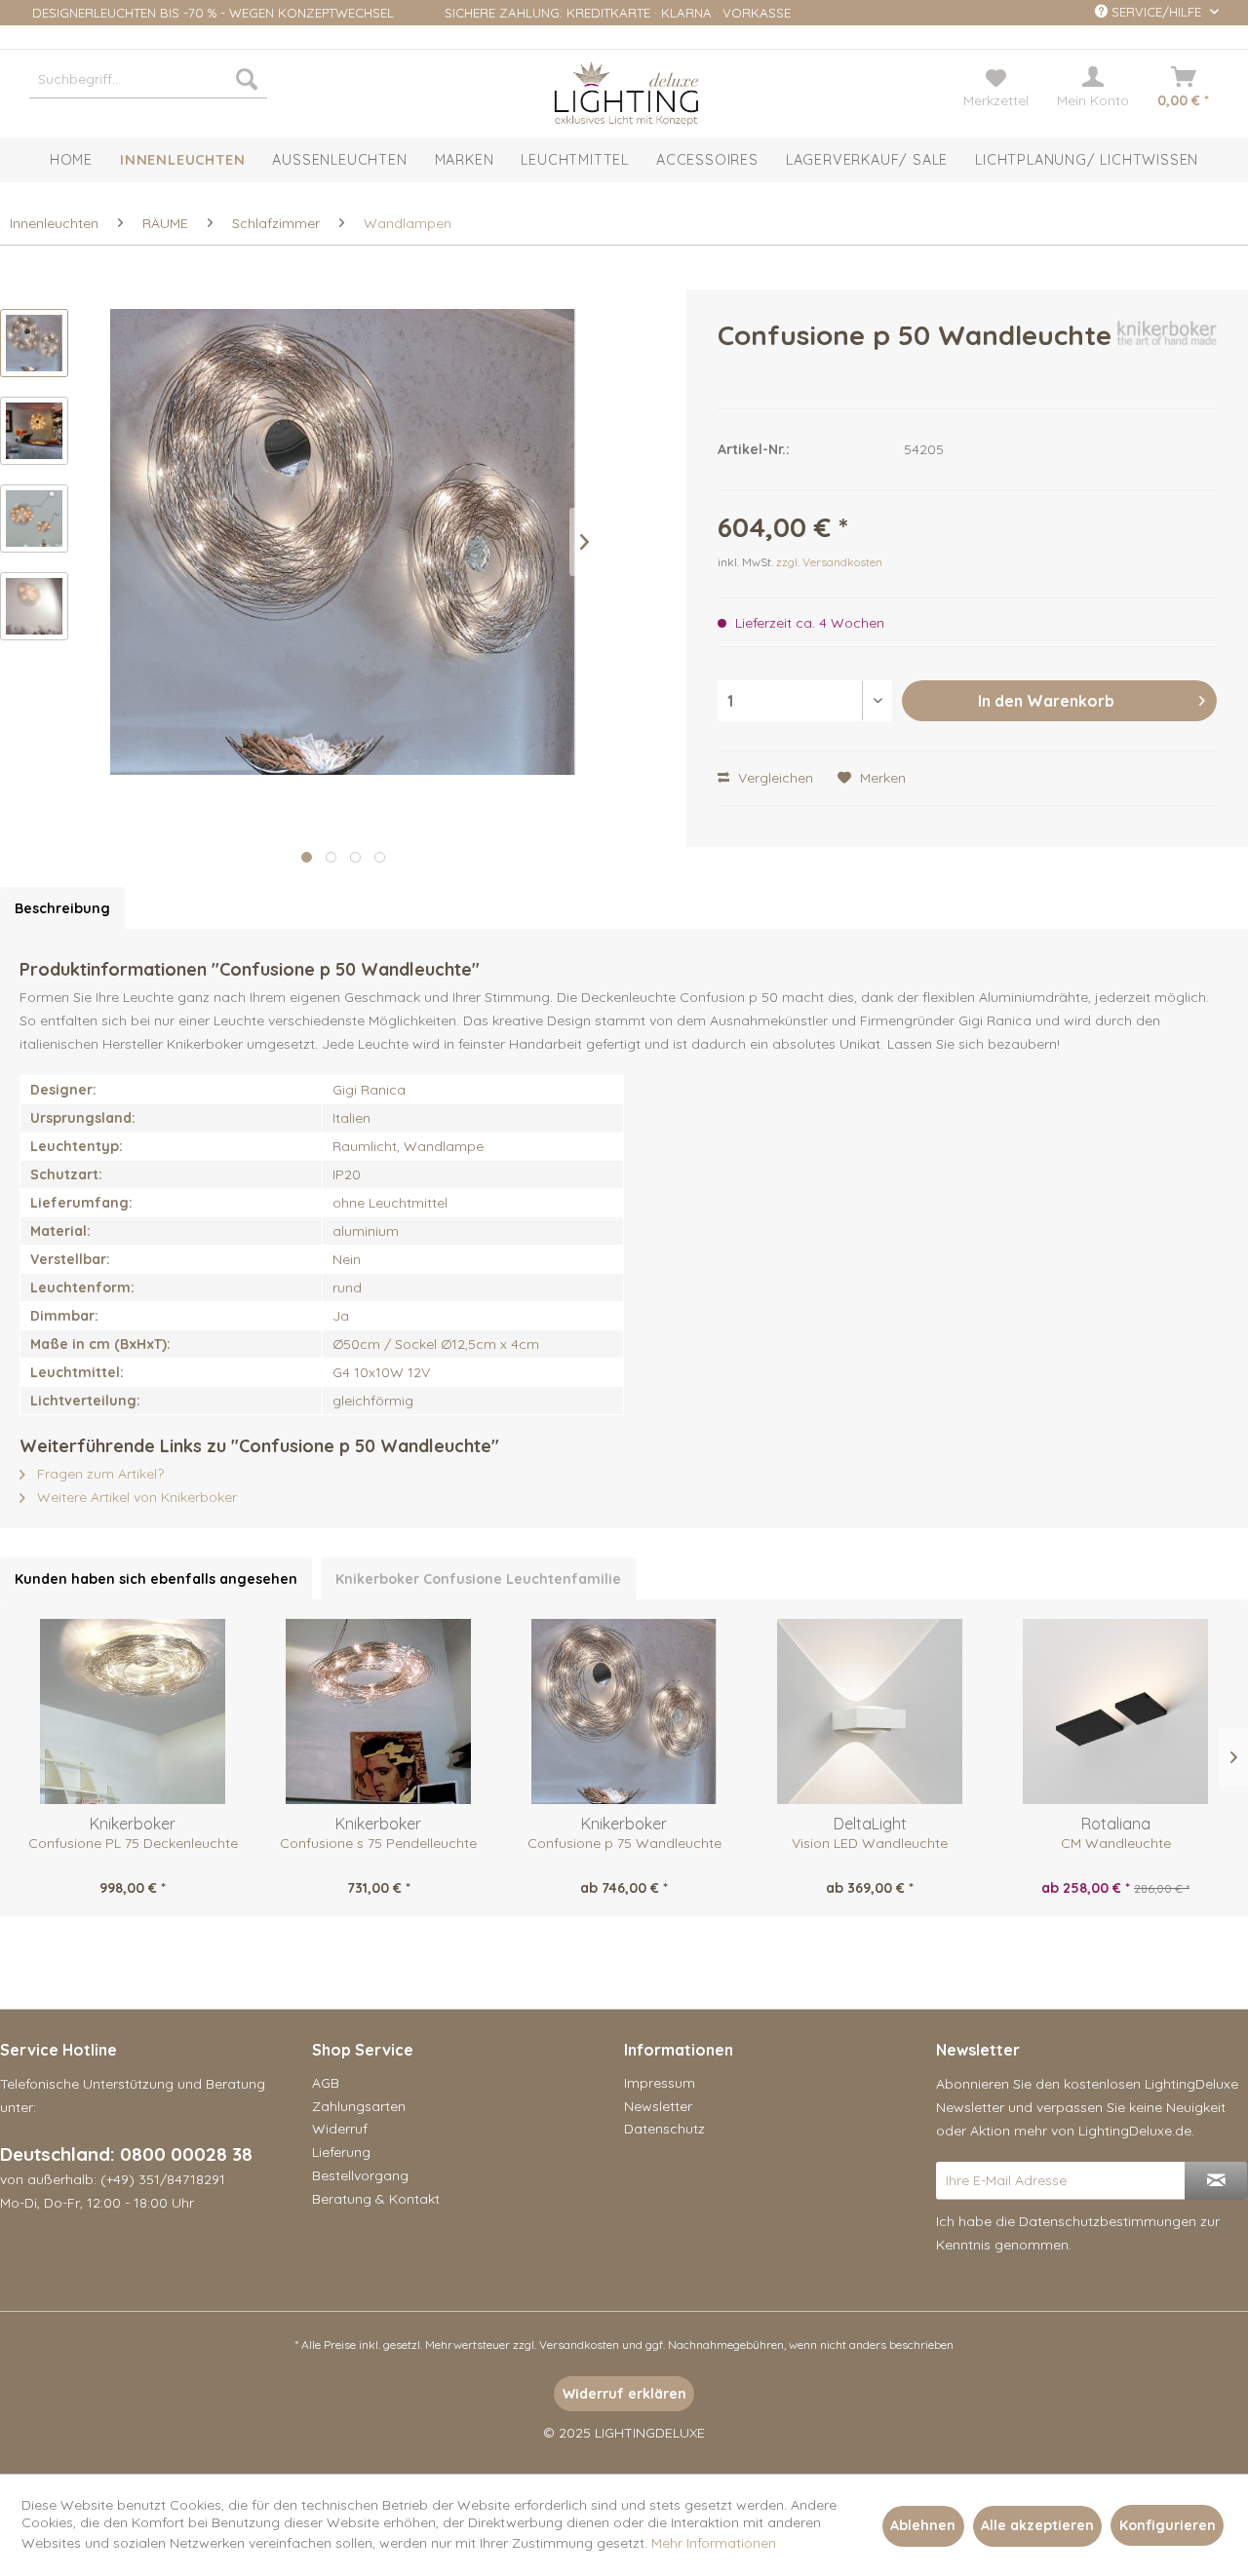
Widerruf (340, 2129)
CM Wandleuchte (1116, 1843)
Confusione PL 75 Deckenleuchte (133, 1843)
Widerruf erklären (624, 2394)
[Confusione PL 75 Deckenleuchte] (133, 1711)
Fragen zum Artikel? (98, 1474)
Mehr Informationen (714, 2543)
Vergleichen (774, 778)
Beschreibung (62, 908)
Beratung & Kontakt (376, 2199)
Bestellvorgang (360, 2175)
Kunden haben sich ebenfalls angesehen (156, 1579)
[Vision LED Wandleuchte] (870, 1711)
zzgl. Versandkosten (829, 562)
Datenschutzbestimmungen (1108, 2221)
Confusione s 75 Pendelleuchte (378, 1843)
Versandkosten (579, 2345)
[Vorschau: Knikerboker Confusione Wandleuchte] (34, 343)
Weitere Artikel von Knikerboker (135, 1497)
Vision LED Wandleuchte (870, 1843)
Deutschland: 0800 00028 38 (126, 2154)
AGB (326, 2083)
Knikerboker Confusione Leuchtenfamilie (478, 1579)
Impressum (660, 2083)
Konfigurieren (1168, 2525)
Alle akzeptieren (1037, 2525)
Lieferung (341, 2152)
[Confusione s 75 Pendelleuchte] (378, 1711)
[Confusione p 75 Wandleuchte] (624, 1711)
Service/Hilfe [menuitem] (1156, 12)
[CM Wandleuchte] (1115, 1711)
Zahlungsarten (359, 2106)
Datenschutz (664, 2129)
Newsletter (658, 2106)
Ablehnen (923, 2525)
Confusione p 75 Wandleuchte (624, 1843)
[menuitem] (148, 79)
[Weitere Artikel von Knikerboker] (1167, 355)
